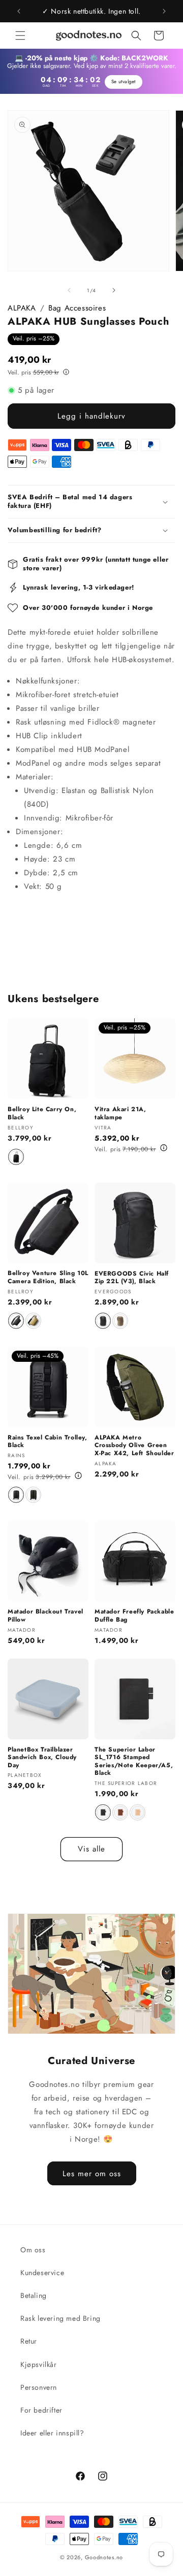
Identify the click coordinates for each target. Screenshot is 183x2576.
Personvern (39, 2387)
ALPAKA (22, 308)
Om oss (33, 2250)
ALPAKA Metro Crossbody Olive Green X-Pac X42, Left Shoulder (134, 1446)
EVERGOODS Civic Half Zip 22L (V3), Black (132, 1278)
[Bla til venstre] (69, 290)
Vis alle (91, 1849)
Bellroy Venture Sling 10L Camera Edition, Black (48, 1277)
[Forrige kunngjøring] (19, 11)
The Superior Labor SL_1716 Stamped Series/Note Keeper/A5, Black (134, 1762)
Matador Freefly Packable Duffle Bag (134, 1616)
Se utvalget (124, 82)
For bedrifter (41, 2410)
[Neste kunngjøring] (164, 11)
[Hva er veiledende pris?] (66, 371)
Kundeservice (42, 2273)
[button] (20, 36)
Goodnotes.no (104, 2557)
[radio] (16, 1157)
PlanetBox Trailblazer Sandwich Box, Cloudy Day (42, 1758)
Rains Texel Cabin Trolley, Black (48, 1442)
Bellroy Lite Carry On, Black (42, 1113)
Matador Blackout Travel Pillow (45, 1616)
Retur (29, 2341)
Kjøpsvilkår (39, 2364)
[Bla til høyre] (114, 290)
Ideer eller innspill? (52, 2433)
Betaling (34, 2295)
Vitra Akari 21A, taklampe (120, 1113)
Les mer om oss (92, 2173)
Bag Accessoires (77, 308)
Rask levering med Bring (60, 2318)
